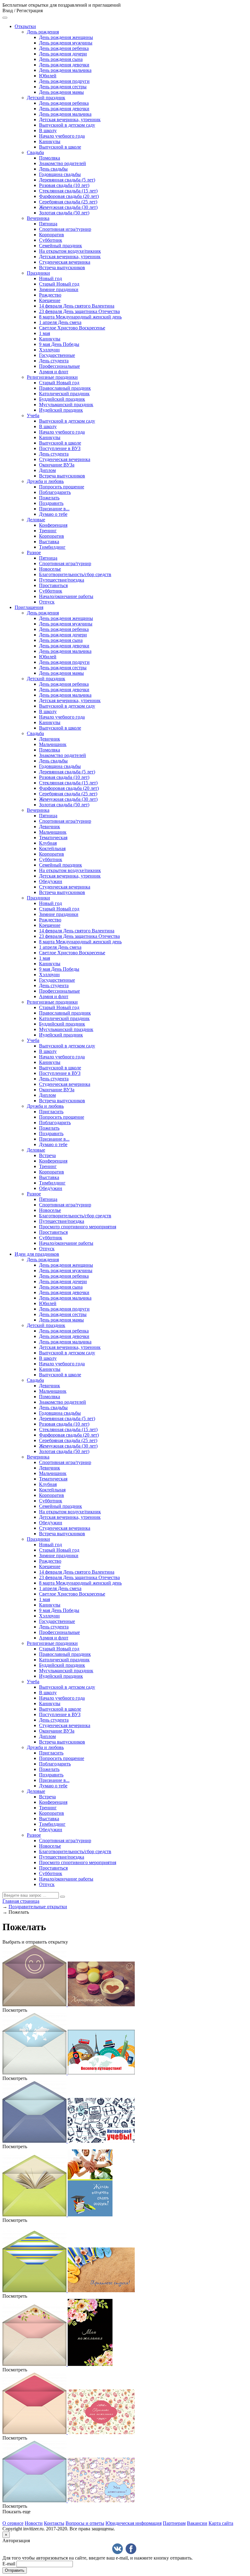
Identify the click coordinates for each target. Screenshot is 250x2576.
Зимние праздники (59, 289)
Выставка (49, 542)
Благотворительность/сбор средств (75, 574)
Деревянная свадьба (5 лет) (67, 180)
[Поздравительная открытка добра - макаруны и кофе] (69, 2005)
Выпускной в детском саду (67, 125)
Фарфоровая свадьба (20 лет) (69, 196)
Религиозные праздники (52, 377)
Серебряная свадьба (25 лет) (68, 202)
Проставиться (53, 585)
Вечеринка (38, 218)
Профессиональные (59, 366)
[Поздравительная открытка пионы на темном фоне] (57, 2364)
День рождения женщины (66, 37)
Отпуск (47, 602)
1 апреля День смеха (60, 322)
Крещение (50, 300)
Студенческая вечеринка (65, 262)
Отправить (15, 2570)
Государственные (57, 355)
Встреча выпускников (62, 267)
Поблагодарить (55, 492)
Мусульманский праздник (66, 405)
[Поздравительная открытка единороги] (69, 2501)
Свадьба (35, 152)
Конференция (53, 525)
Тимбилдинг (52, 547)
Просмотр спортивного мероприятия (78, 1227)
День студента (54, 361)
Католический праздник (64, 394)
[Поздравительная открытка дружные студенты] (57, 2215)
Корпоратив (52, 235)
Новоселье (50, 569)
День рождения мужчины (66, 43)
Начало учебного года (62, 136)
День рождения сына (61, 59)
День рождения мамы (61, 92)
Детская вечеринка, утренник (70, 120)
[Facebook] (131, 2549)
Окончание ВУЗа (57, 465)
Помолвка (50, 158)
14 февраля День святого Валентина (77, 306)
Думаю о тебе (53, 514)
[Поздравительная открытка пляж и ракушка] (69, 2291)
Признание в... (54, 509)
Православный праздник (65, 388)
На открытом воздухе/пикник (70, 251)
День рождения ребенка (64, 48)
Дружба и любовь (45, 481)
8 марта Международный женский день (80, 317)
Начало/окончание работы (66, 596)
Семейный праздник (61, 246)
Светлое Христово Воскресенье (72, 328)
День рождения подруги (64, 81)
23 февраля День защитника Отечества (79, 311)
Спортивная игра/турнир (65, 229)
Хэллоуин (49, 350)
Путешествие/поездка (62, 580)
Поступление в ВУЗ (60, 448)
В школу (48, 130)
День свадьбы (53, 169)
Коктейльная (52, 848)
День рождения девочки (64, 65)
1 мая (45, 333)
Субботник (51, 240)
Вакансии (197, 2523)
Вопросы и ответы (85, 2523)
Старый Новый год (59, 284)
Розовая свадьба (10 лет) (64, 185)
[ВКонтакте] (118, 2549)
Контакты (54, 2523)
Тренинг (48, 531)
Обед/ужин (51, 881)
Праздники (38, 273)
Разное (34, 553)
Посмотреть (15, 2010)
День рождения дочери (63, 54)
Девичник (50, 739)
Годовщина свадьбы (60, 174)
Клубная (48, 843)
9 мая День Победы (59, 344)
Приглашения (29, 607)
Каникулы (50, 141)
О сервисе (13, 2523)
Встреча (47, 1155)
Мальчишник (53, 744)
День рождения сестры (63, 87)
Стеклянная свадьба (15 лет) (68, 191)
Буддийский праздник (62, 399)
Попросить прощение (62, 487)
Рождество (50, 295)
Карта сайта (221, 2523)
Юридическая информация (134, 2523)
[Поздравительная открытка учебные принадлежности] (69, 2141)
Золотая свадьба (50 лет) (64, 213)
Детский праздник (46, 98)
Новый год (50, 278)
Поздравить (51, 503)
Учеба (33, 415)
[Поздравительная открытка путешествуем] (69, 2073)
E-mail (9, 2564)
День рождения (43, 32)
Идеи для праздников (37, 1254)
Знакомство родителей (62, 163)
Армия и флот (54, 372)
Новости (34, 2523)
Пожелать (49, 498)
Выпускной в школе (60, 147)
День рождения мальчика (65, 70)
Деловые (36, 520)
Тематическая (53, 838)
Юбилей (48, 76)
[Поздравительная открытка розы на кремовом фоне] (69, 2432)
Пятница (48, 224)
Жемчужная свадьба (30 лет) (68, 207)
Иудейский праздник (61, 410)
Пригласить (51, 1112)
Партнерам (174, 2523)
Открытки (25, 26)
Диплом (47, 470)
